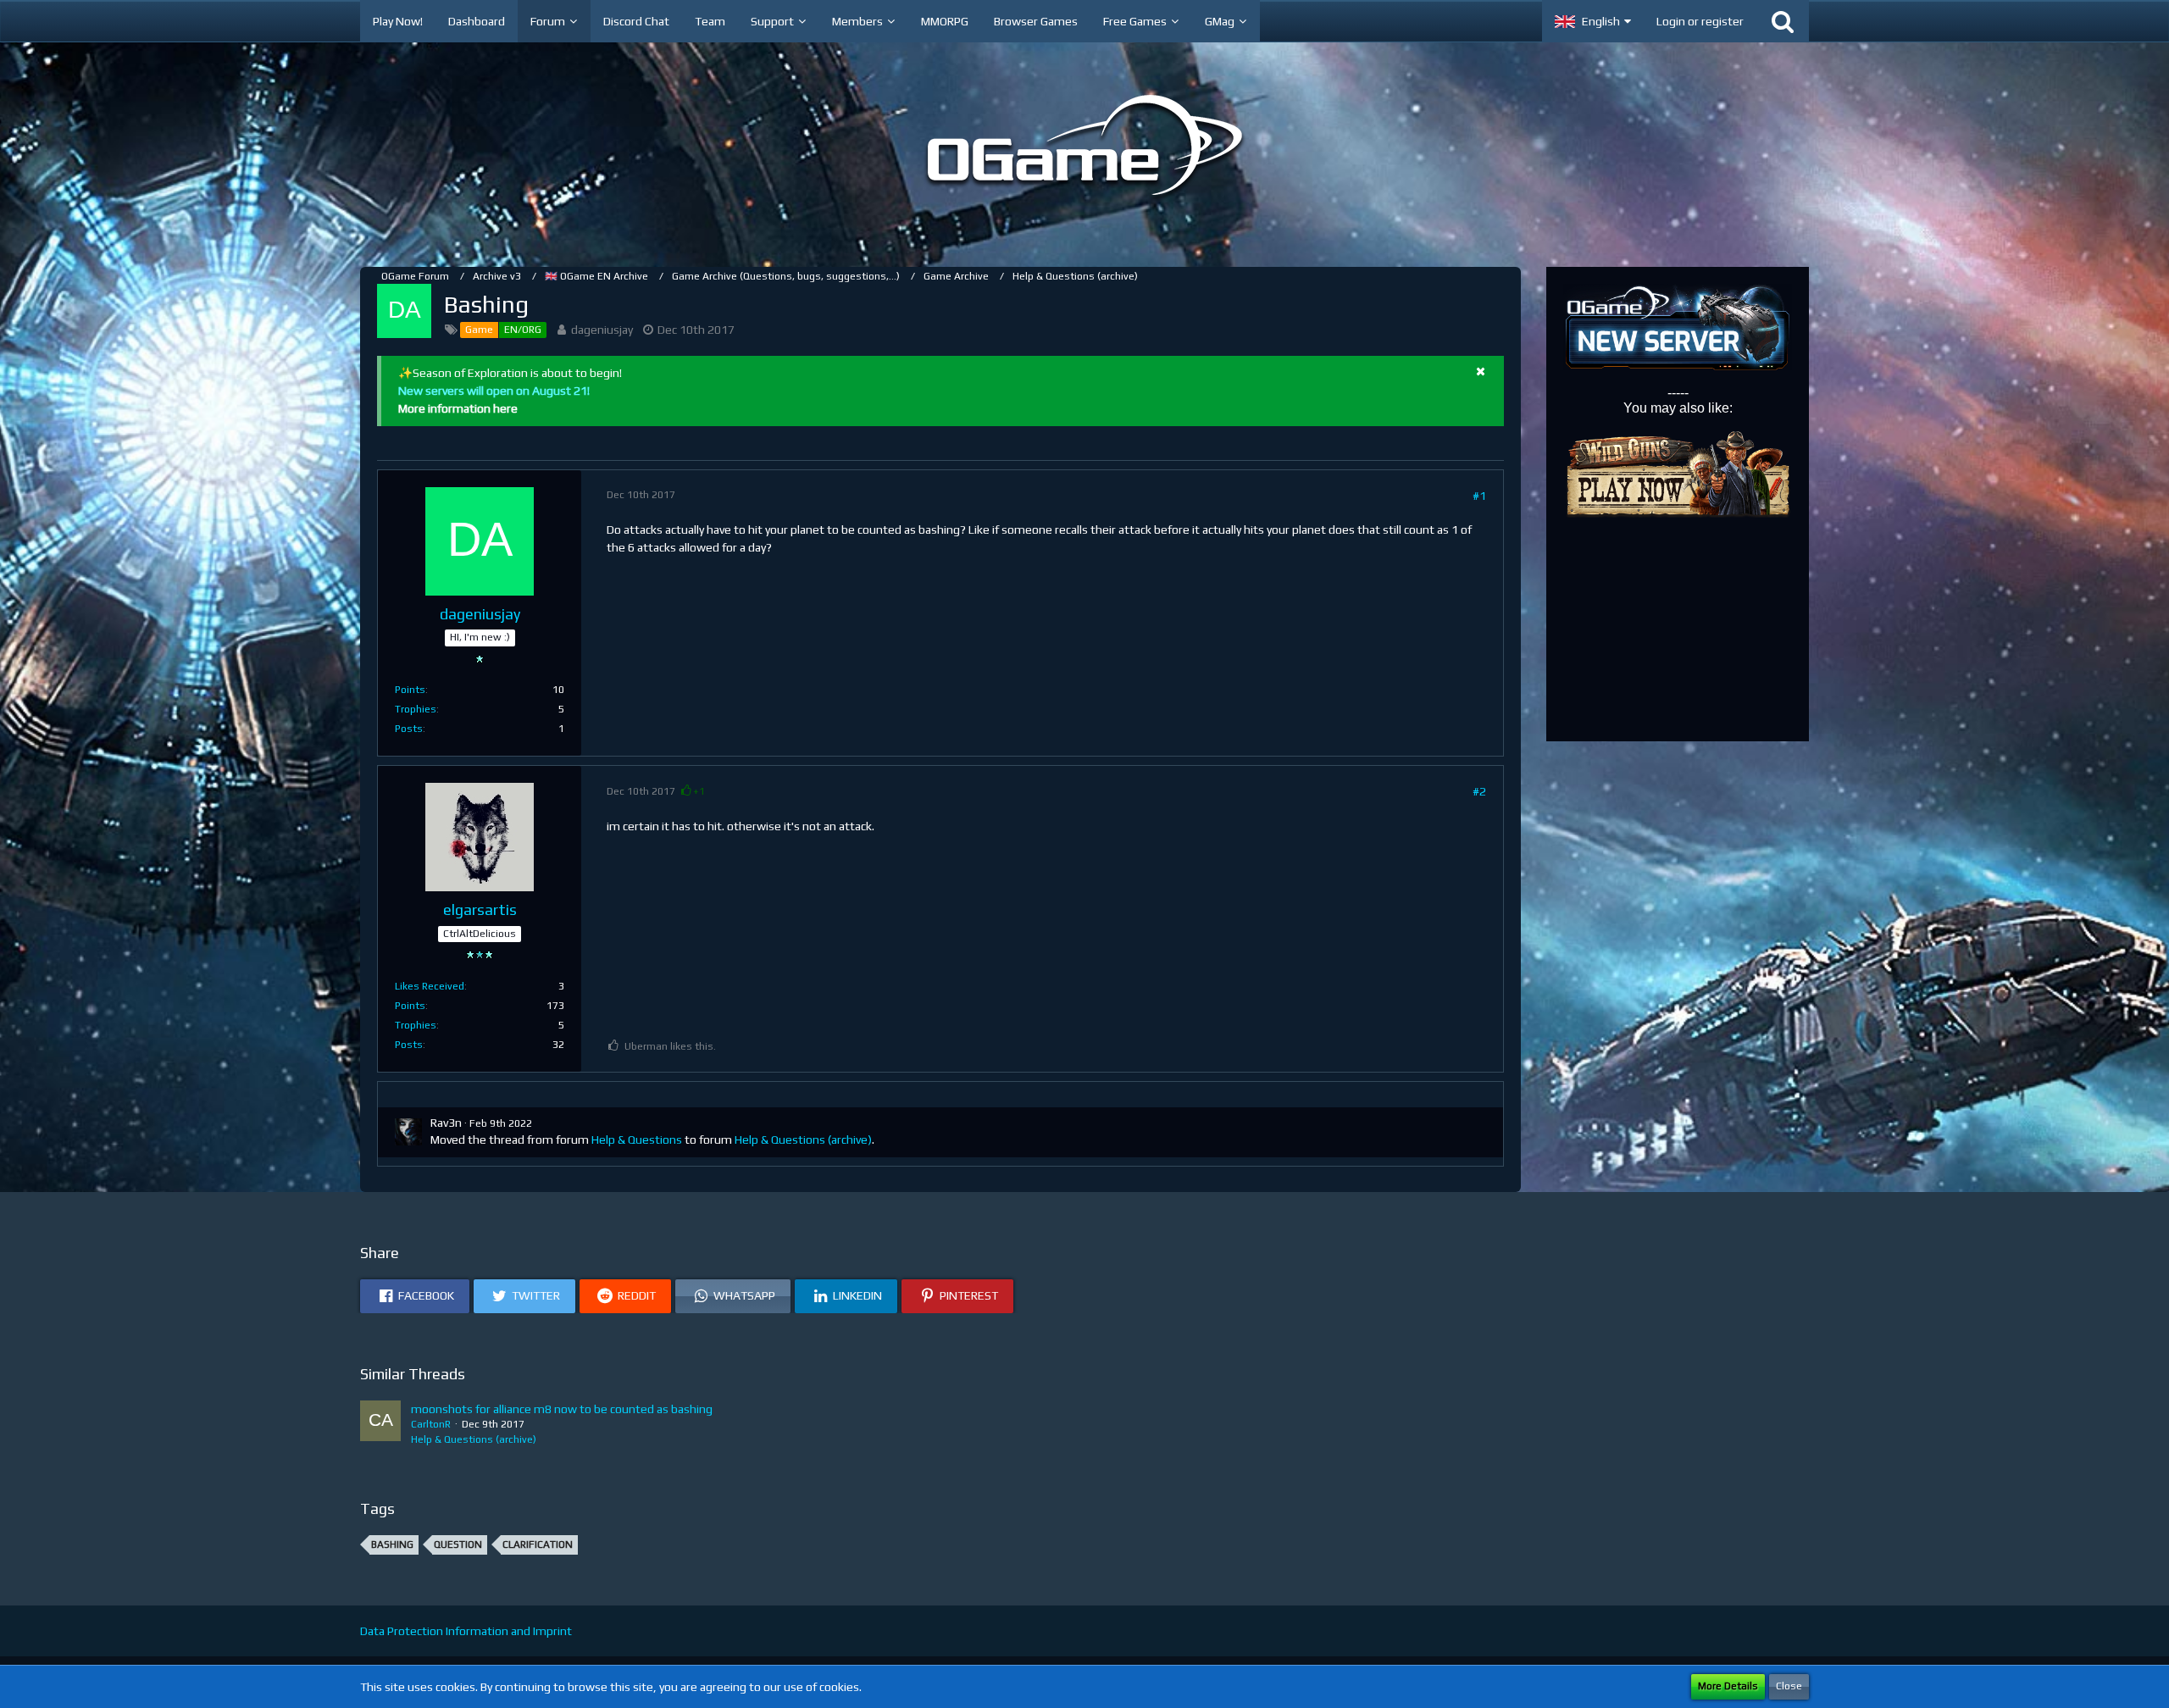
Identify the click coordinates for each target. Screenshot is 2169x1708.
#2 (1479, 791)
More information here (458, 408)
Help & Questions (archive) (803, 1140)
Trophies (416, 709)
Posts (409, 729)
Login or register (1700, 21)
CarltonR (431, 1424)
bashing (392, 1544)
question (458, 1544)
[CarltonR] (380, 1424)
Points (410, 690)
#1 (1479, 496)
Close (1789, 1686)
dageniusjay (602, 330)
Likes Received (430, 986)
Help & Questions (637, 1140)
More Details (1728, 1686)
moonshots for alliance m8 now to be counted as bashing (562, 1409)
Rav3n (446, 1123)
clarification (538, 1544)
